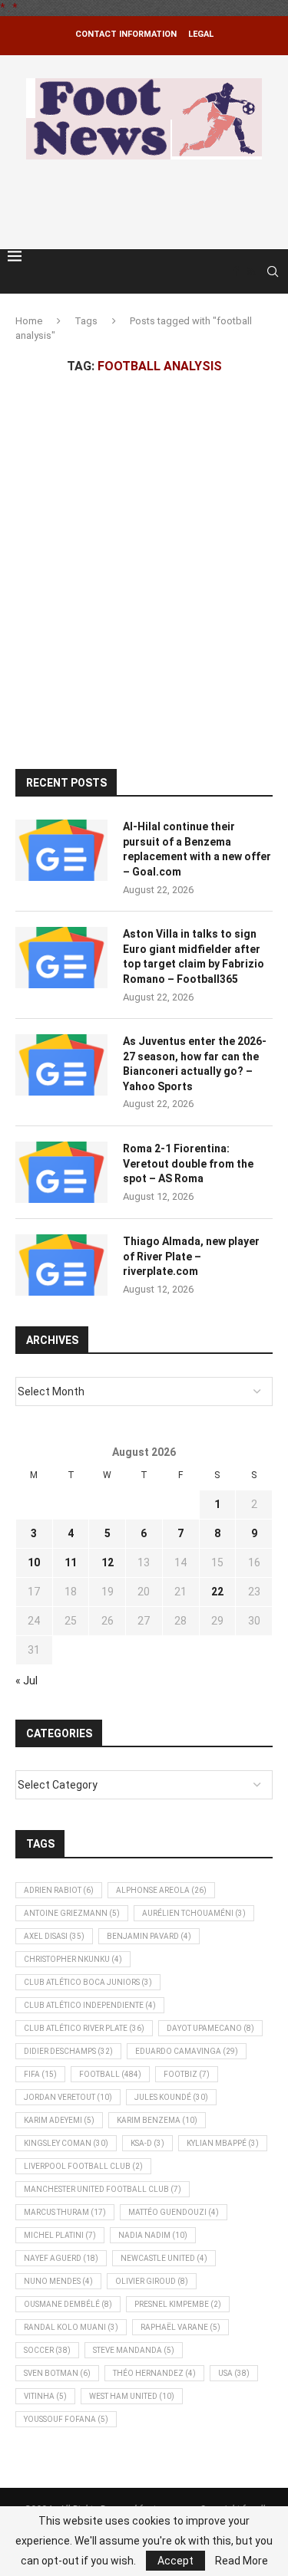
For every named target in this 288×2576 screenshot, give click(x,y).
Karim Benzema (157, 2120)
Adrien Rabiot (59, 1890)
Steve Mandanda (134, 2350)
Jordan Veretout (68, 2097)
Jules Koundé (171, 2097)
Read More (242, 2561)
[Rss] (251, 271)
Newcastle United (164, 2258)
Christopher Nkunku (73, 1959)
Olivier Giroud (152, 2281)
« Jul (26, 1681)
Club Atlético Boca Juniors (88, 1982)
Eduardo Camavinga (187, 2051)
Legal (201, 34)
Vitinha (45, 2396)
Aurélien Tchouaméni (194, 1913)
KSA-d (147, 2143)
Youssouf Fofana (66, 2419)
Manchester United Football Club (103, 2189)
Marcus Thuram (65, 2212)
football (110, 2074)
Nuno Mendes (58, 2281)
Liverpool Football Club (83, 2166)
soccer (47, 2350)
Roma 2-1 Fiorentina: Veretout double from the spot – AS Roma (188, 1163)
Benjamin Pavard (149, 1936)
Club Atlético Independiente (90, 2005)
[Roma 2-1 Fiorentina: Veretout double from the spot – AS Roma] (61, 1172)
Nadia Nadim (153, 2235)
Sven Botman (57, 2373)
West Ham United (132, 2396)
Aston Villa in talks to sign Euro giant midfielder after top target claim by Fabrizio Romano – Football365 (194, 956)
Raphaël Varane (180, 2327)
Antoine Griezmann (72, 1913)
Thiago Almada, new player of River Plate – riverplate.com (191, 1256)
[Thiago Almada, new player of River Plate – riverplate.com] (61, 1265)
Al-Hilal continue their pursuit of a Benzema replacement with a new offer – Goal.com (197, 849)
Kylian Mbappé (223, 2143)
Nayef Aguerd (61, 2258)
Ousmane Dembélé (68, 2304)
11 (71, 1562)
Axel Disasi (54, 1936)
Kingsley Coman (66, 2143)
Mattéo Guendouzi (174, 2212)
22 (217, 1592)
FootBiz (187, 2074)
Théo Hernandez (154, 2373)
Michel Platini (60, 2235)
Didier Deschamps (68, 2051)
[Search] (273, 271)
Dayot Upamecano (210, 2028)
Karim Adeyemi (59, 2120)
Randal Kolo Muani (71, 2327)
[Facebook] (236, 271)
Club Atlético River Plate (84, 2028)
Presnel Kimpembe (178, 2304)
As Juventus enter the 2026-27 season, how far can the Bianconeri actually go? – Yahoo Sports (195, 1064)
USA (234, 2373)
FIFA (40, 2074)
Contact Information (126, 34)
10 (34, 1562)
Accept (175, 2561)
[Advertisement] (148, 202)
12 (108, 1562)
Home (29, 321)
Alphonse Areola (161, 1890)
